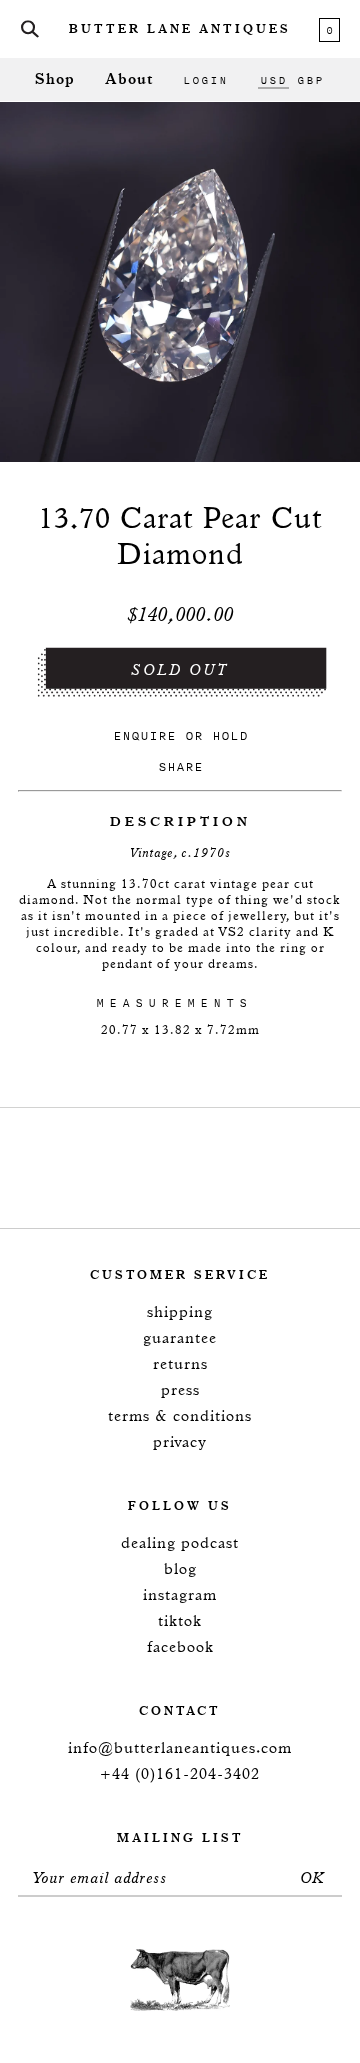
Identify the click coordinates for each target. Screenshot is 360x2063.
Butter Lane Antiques (180, 30)
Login (205, 80)
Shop (55, 79)
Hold (230, 735)
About (129, 79)
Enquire (144, 735)
